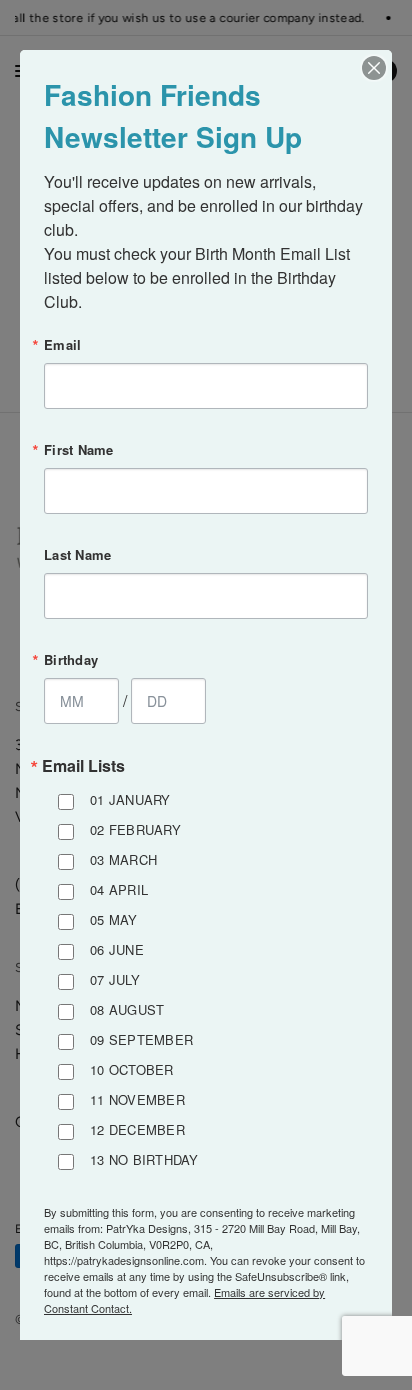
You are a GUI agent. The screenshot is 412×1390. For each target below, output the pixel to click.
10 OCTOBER (132, 1069)
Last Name (77, 554)
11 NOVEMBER (137, 1099)
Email (62, 344)
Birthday (71, 659)
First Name (79, 449)
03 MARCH (123, 859)
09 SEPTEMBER (141, 1039)
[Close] (374, 68)
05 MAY (114, 919)
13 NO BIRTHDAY (144, 1159)
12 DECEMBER (137, 1129)
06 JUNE (117, 949)
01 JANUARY (130, 799)
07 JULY (115, 979)
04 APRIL (119, 889)
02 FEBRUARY (135, 829)
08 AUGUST (127, 1009)
